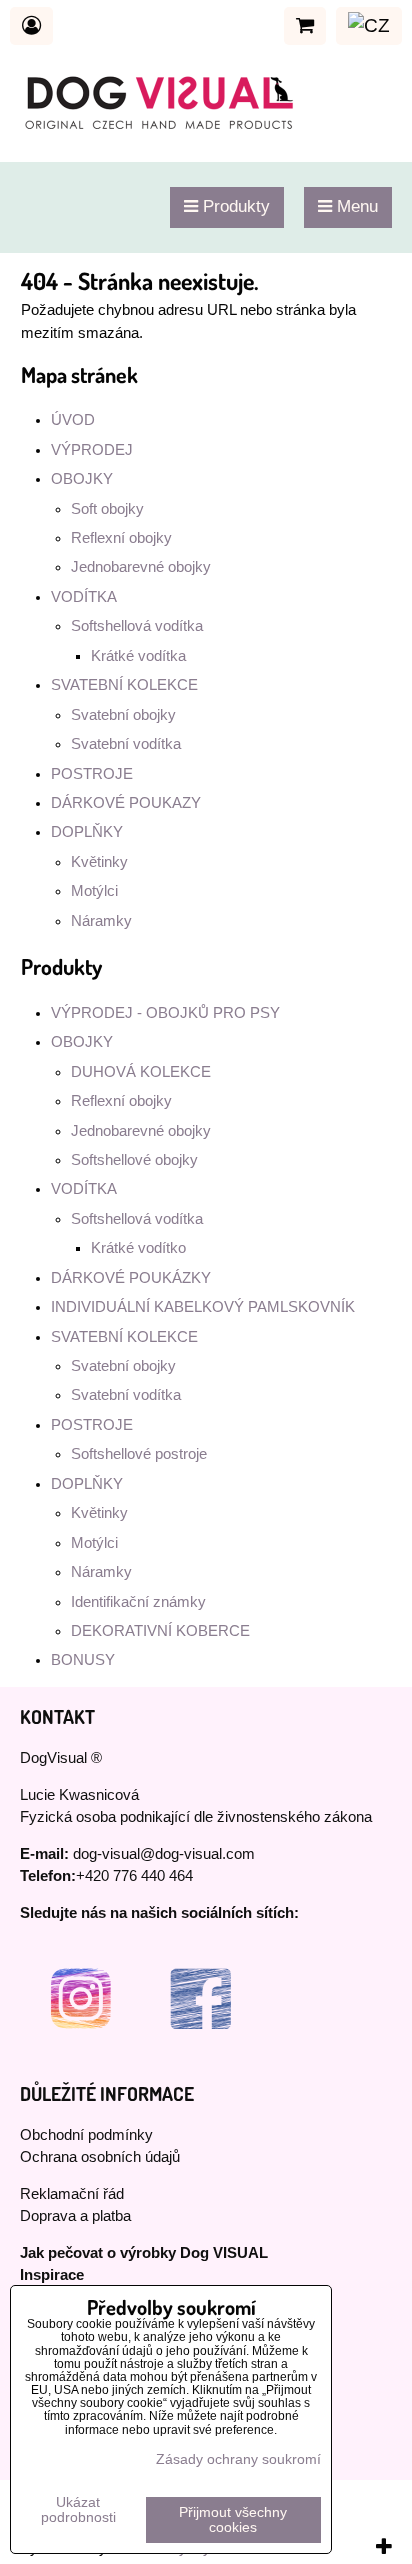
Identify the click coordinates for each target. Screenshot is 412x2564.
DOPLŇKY (87, 832)
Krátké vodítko (138, 1248)
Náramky (101, 921)
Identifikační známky (138, 1602)
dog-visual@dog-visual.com (164, 1854)
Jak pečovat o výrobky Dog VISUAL (144, 2253)
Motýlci (94, 891)
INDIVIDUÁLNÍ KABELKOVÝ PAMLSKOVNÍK (203, 1307)
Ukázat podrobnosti (78, 2510)
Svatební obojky (123, 715)
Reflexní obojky (121, 538)
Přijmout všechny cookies (233, 2520)
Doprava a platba (75, 2216)
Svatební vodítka (126, 744)
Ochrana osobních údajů (100, 2157)
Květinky (99, 862)
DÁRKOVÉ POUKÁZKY (131, 1278)
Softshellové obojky (134, 1160)
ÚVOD (73, 420)
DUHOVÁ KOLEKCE (141, 1072)
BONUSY (83, 1660)
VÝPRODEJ (92, 450)
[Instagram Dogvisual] (80, 2054)
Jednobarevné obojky (141, 567)
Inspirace (52, 2275)
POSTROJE (92, 774)
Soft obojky (107, 509)
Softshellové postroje (139, 1454)
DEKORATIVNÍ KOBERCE (160, 1631)
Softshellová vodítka (137, 626)
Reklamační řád (72, 2194)
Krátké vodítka (138, 656)
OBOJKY (82, 479)
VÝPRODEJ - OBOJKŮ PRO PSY (165, 1013)
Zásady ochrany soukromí (238, 2459)
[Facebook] (200, 2054)
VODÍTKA (84, 597)
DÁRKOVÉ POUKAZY (126, 803)
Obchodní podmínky (86, 2135)
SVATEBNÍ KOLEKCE (124, 685)
